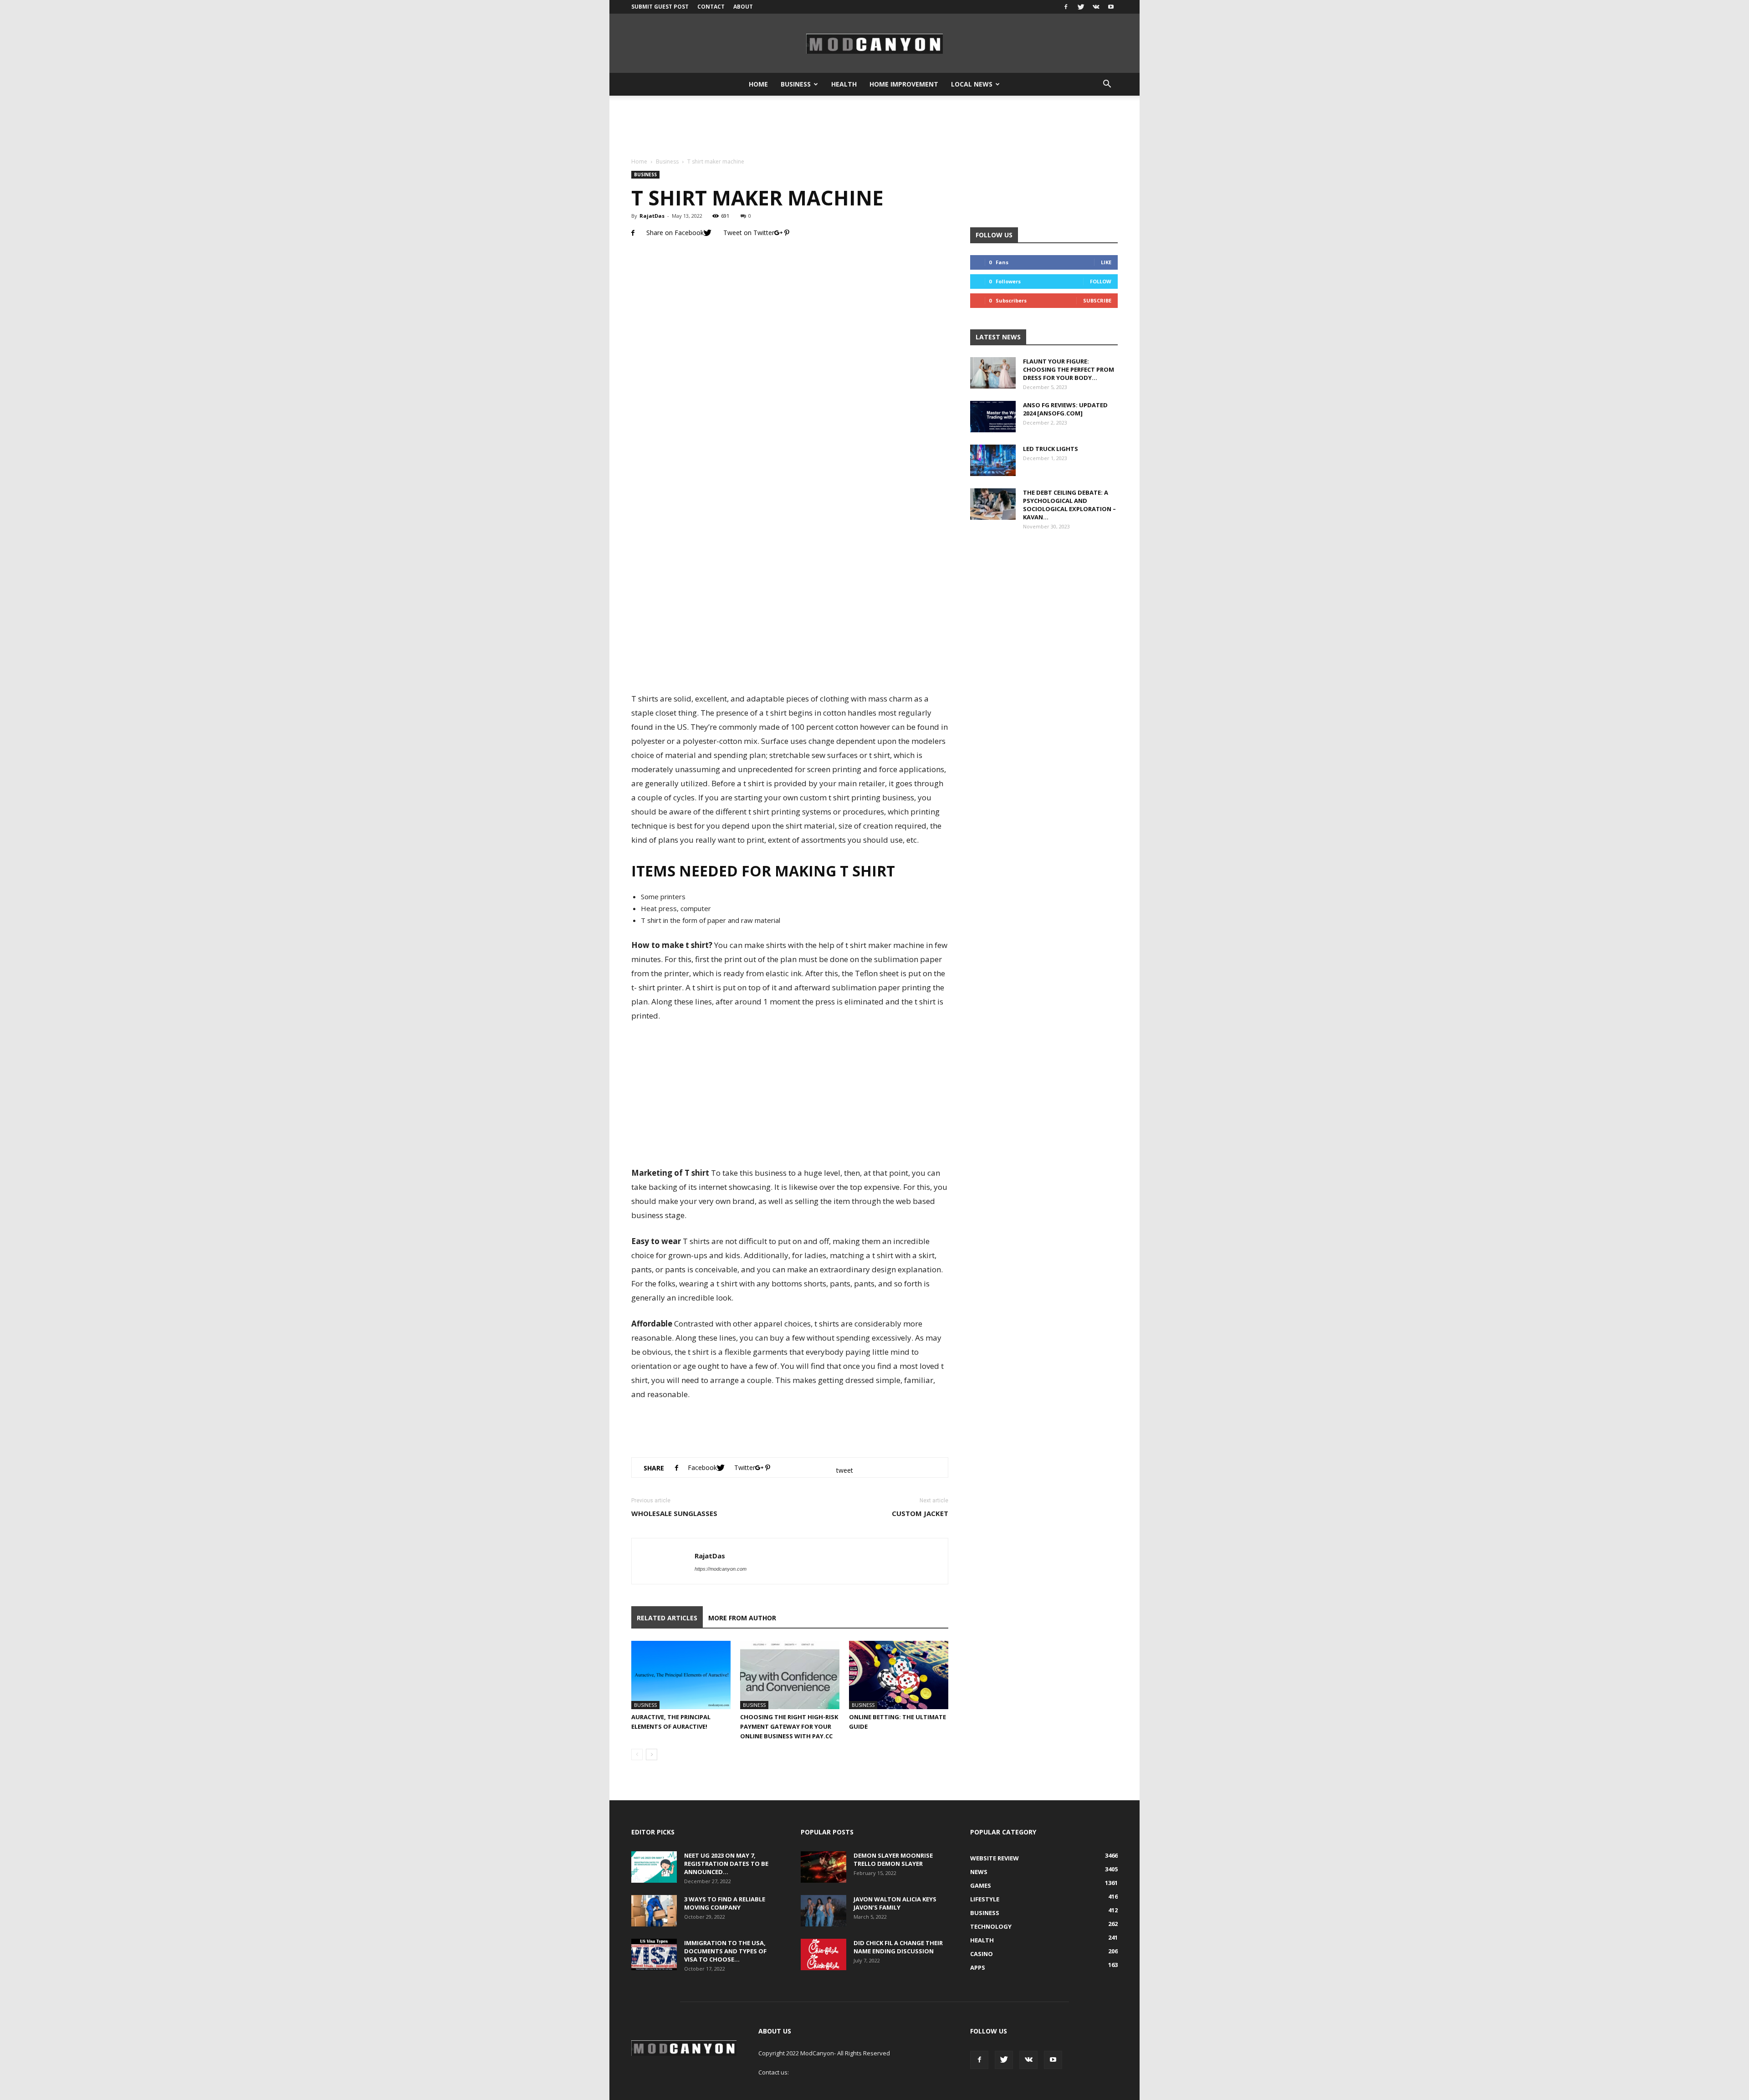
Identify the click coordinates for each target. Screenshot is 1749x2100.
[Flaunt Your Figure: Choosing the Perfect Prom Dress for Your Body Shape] (993, 373)
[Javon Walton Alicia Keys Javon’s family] (823, 1911)
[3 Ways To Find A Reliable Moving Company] (654, 1911)
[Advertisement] (874, 127)
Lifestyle (985, 1899)
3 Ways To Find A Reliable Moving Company (725, 1903)
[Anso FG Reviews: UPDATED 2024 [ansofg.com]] (993, 417)
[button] (1107, 84)
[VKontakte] (1096, 7)
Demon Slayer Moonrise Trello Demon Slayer (893, 1859)
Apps (978, 1967)
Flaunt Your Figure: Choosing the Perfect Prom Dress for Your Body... (1069, 369)
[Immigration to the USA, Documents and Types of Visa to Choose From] (654, 1954)
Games (981, 1885)
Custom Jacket (920, 1513)
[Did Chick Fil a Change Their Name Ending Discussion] (823, 1954)
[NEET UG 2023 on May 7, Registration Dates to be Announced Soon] (654, 1867)
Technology (991, 1926)
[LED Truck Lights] (993, 460)
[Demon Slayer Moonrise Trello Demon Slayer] (823, 1867)
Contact (711, 7)
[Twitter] (1081, 7)
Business (796, 84)
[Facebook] (1066, 7)
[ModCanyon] (874, 44)
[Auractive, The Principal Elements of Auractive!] (681, 1675)
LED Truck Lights (1051, 449)
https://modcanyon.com (721, 1569)
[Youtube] (1111, 7)
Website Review (995, 1858)
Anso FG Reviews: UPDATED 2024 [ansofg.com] (1065, 409)
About (743, 7)
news (979, 1872)
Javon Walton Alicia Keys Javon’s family (895, 1903)
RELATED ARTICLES (667, 1618)
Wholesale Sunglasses (674, 1513)
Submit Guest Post (660, 7)
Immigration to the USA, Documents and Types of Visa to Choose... (725, 1951)
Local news (972, 84)
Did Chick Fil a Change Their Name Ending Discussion (898, 1947)
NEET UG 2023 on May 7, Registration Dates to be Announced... (726, 1864)
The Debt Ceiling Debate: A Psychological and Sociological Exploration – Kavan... (1069, 505)
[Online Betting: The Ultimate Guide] (899, 1675)
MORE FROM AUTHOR (742, 1618)
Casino (982, 1954)
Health (844, 84)
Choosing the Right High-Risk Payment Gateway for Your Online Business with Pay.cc (789, 1726)
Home (758, 84)
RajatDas (652, 216)
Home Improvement (904, 84)
